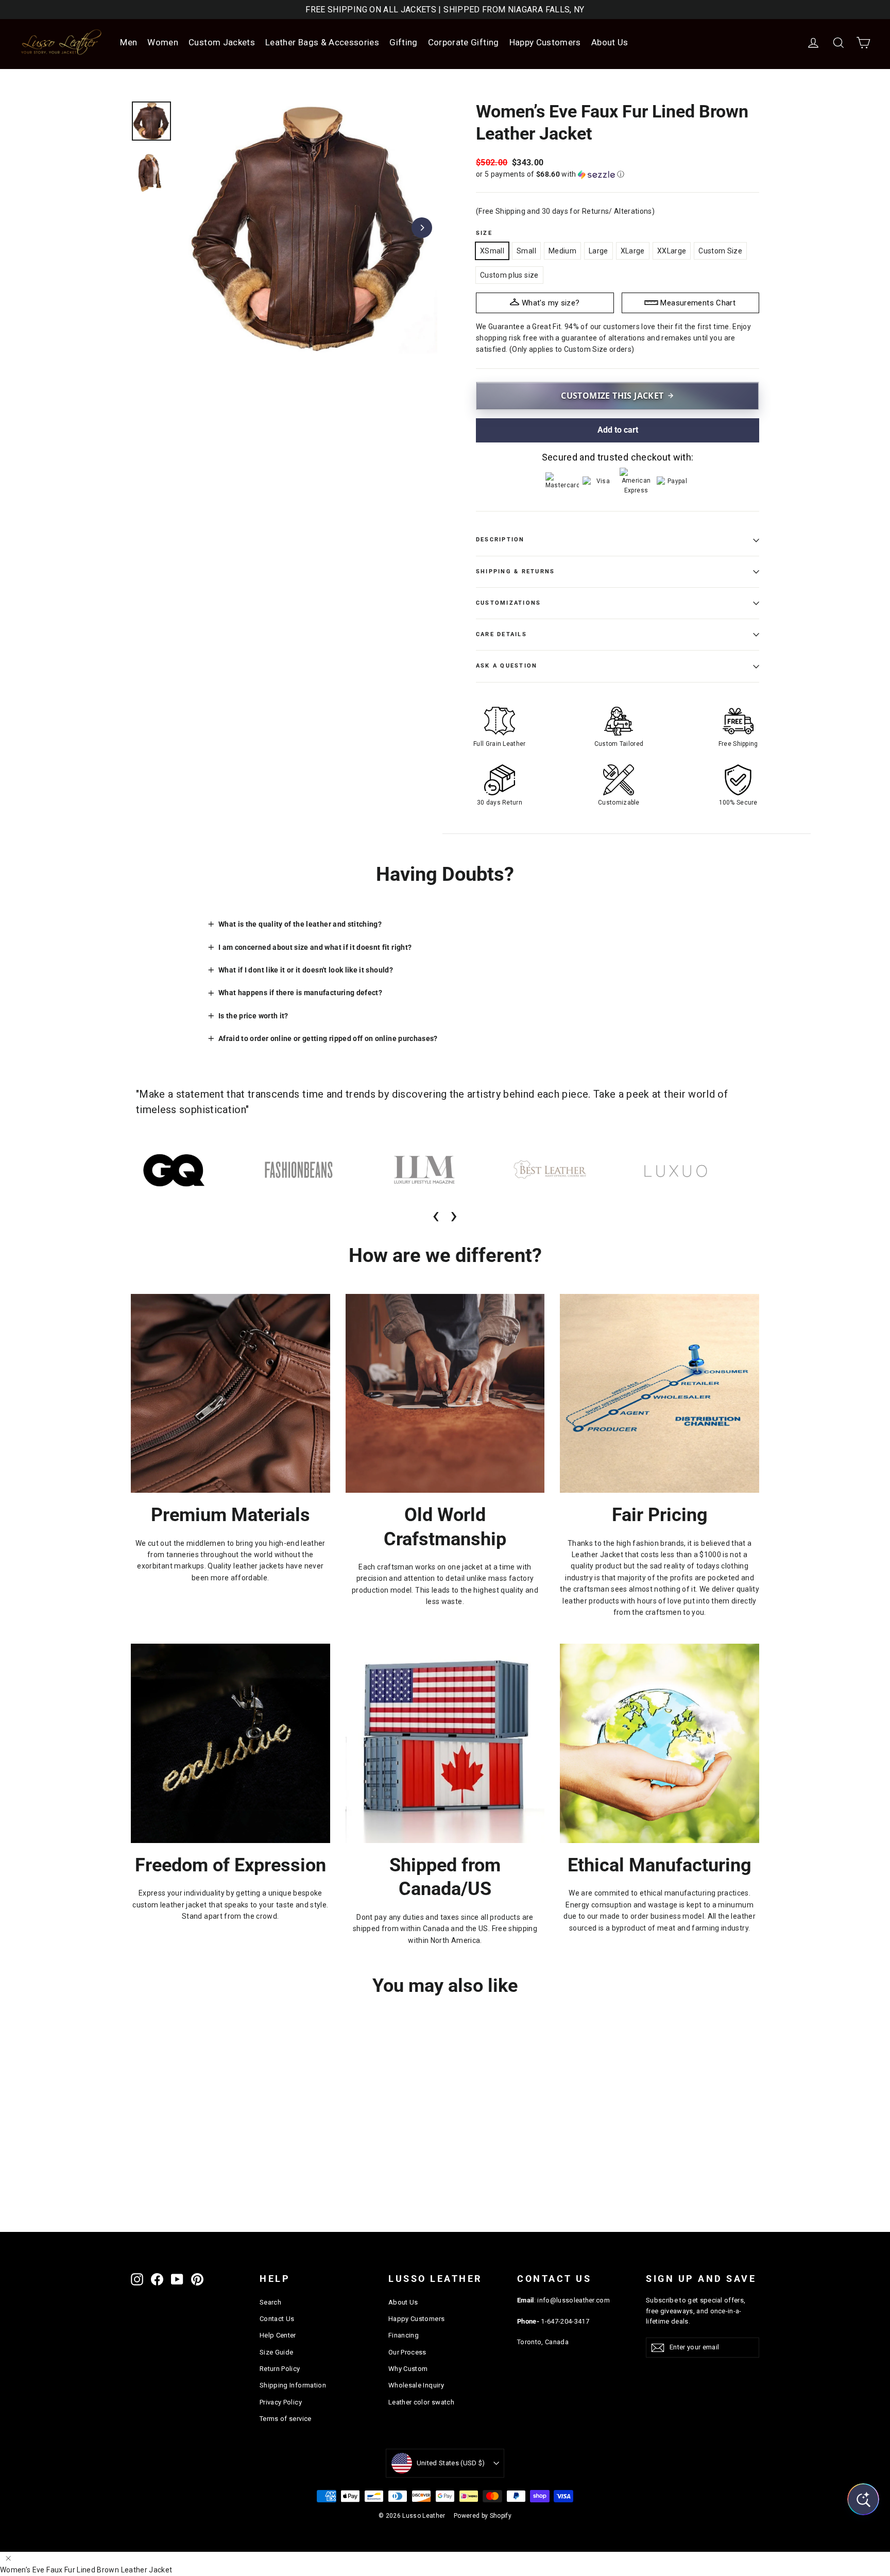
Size (484, 233)
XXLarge (672, 251)
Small (526, 251)
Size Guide (277, 2352)
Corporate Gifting (464, 42)
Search (270, 2302)
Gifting (403, 42)
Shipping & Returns (515, 572)
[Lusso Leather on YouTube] (177, 2279)
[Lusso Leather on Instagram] (137, 2279)
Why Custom (408, 2369)
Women (163, 42)
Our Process (407, 2352)
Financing (404, 2335)
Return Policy (280, 2369)
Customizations (508, 603)
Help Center (278, 2335)
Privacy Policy (281, 2402)
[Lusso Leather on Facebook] (157, 2279)
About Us (610, 42)
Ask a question (507, 666)
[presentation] (436, 1215)
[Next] (422, 228)
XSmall (492, 251)
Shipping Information (293, 2385)
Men (129, 42)
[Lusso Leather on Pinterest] (197, 2279)
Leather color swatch (421, 2402)
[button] (618, 174)
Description (500, 540)
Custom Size (720, 251)
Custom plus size (509, 275)
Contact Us (277, 2319)
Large (598, 251)
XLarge (633, 251)
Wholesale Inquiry (416, 2385)
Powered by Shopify (483, 2516)
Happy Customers (545, 42)
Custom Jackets (222, 42)
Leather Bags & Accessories (322, 42)
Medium (562, 251)
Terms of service (286, 2419)
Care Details (501, 634)
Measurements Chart (698, 303)
